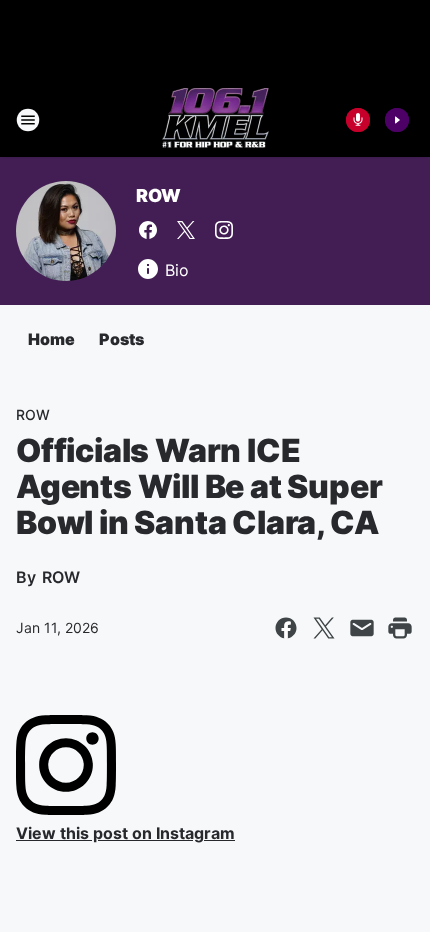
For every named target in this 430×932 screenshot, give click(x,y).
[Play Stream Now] (397, 120)
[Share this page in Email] (362, 628)
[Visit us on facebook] (148, 230)
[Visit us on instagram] (224, 230)
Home (51, 339)
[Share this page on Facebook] (286, 628)
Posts (121, 339)
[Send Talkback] (358, 120)
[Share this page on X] (324, 628)
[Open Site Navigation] (28, 120)
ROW (158, 195)
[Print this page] (400, 628)
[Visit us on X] (186, 230)
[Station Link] (215, 120)
